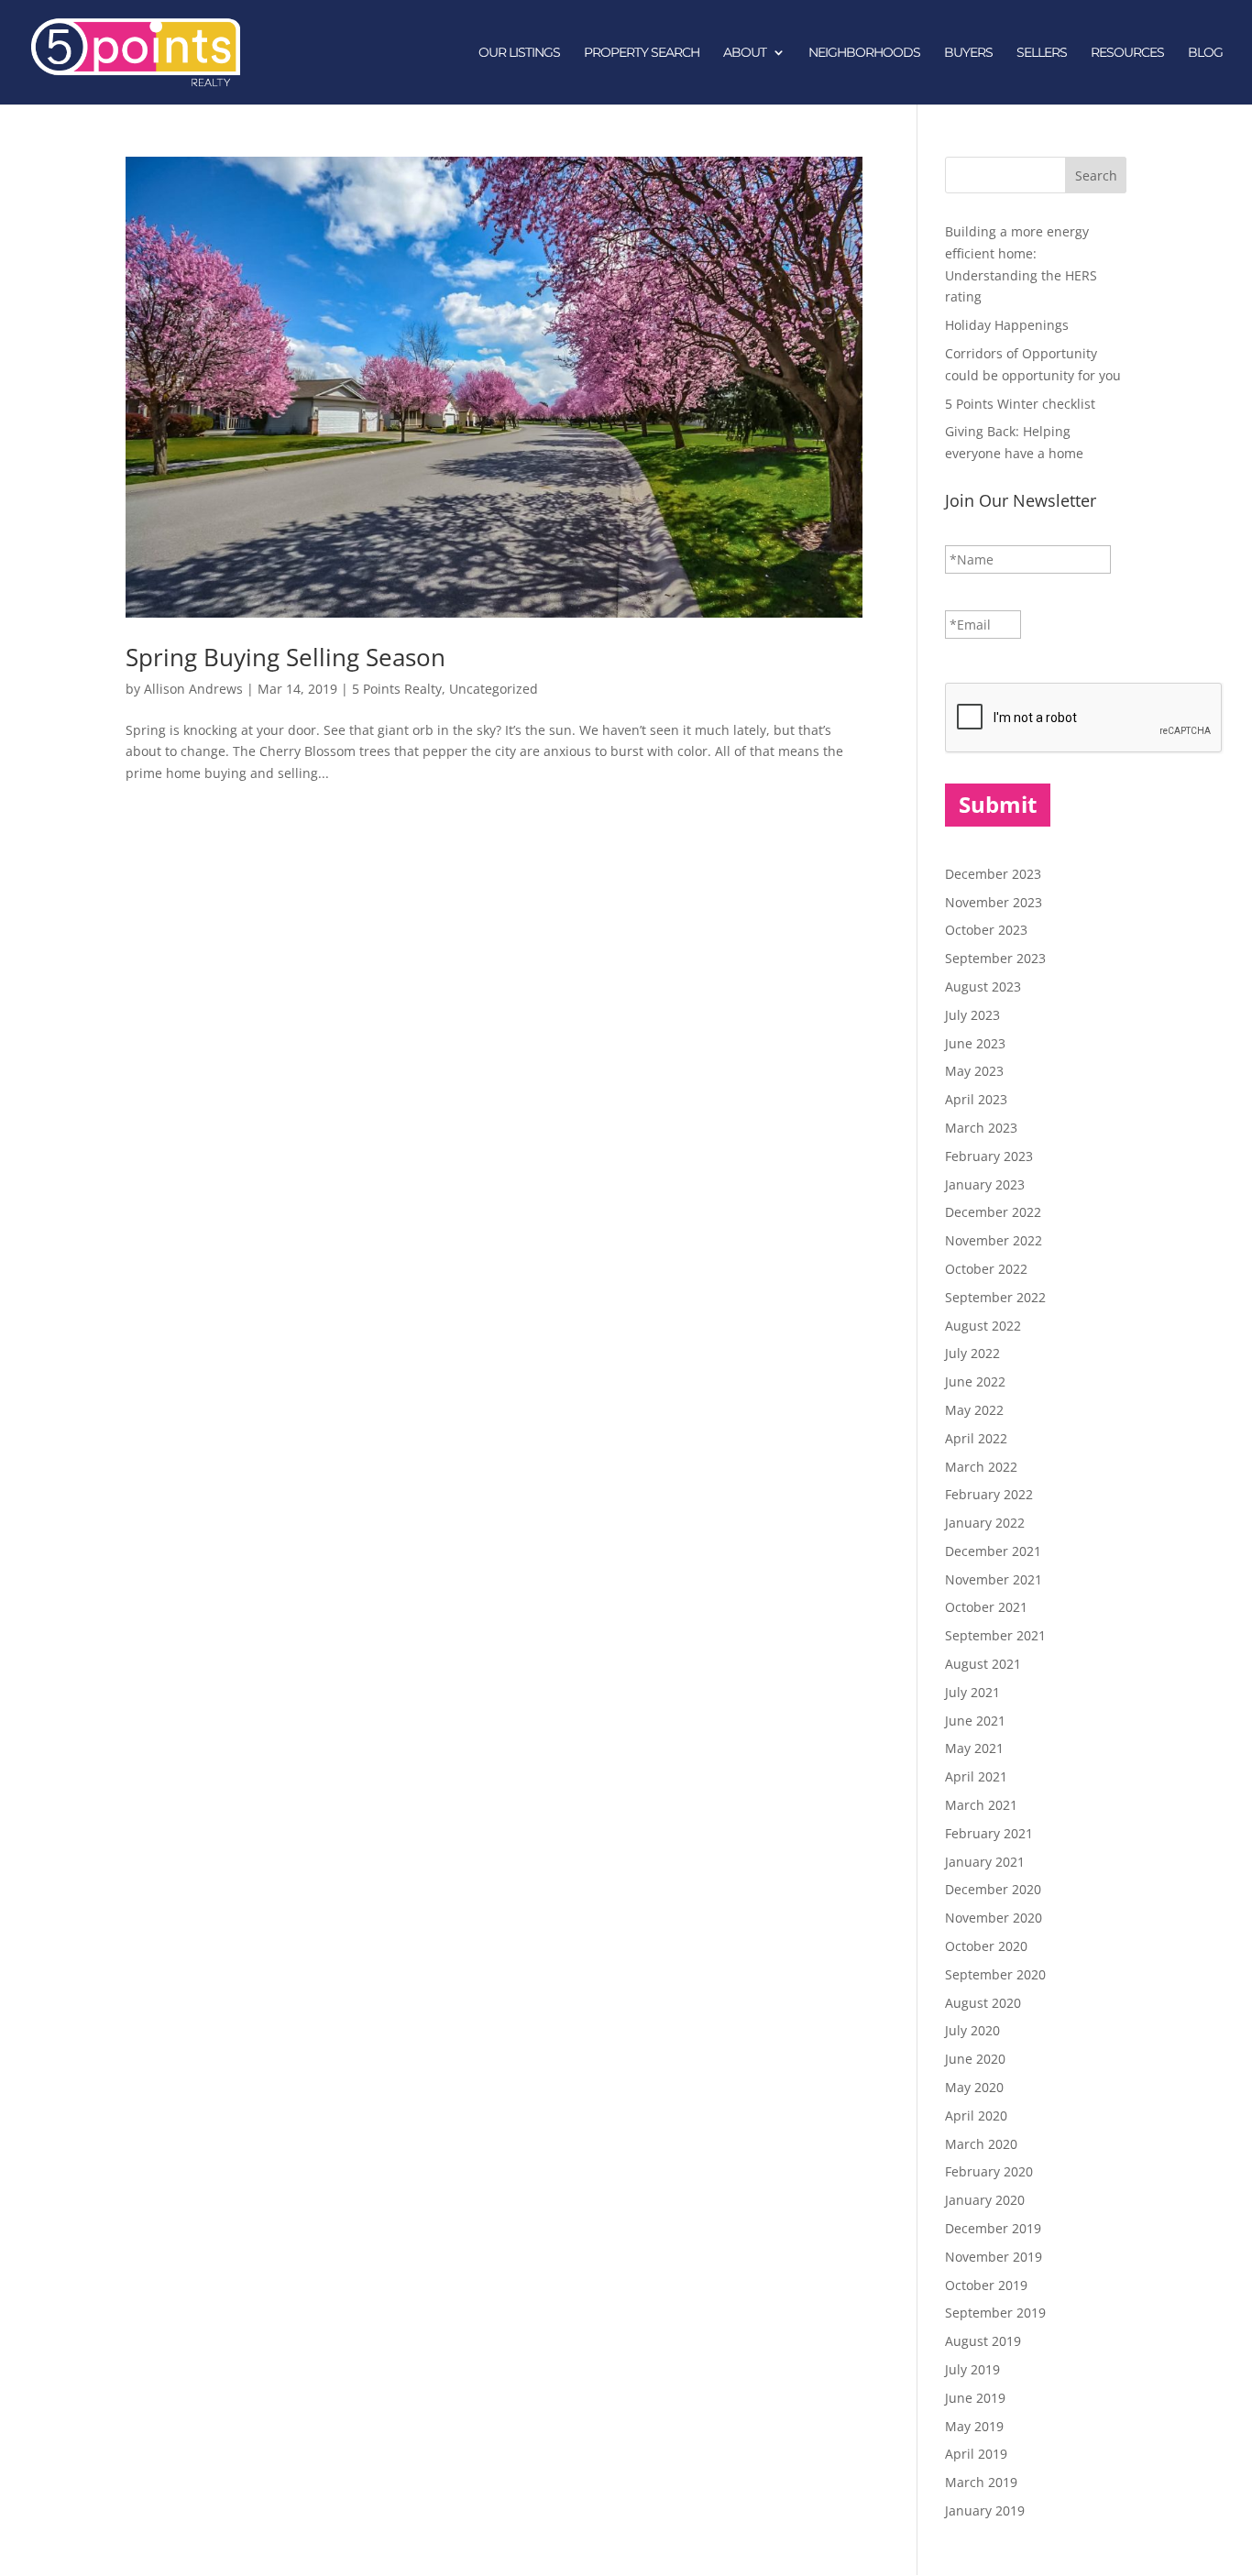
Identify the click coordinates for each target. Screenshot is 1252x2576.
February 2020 (989, 2171)
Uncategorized (494, 689)
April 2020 (976, 2116)
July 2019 (972, 2369)
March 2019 (981, 2482)
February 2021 (989, 1833)
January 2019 (985, 2510)
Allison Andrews (193, 689)
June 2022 (975, 1381)
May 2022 (974, 1410)
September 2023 (995, 958)
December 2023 (993, 874)
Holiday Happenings (1007, 325)
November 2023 (994, 902)
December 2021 (993, 1551)
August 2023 (983, 987)
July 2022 (972, 1353)
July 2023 (972, 1015)
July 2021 (972, 1692)
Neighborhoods (864, 53)
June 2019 (975, 2398)
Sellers (1042, 53)
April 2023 (976, 1099)
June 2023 (975, 1043)
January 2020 (985, 2200)
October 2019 (986, 2285)
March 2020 (981, 2144)
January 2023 (985, 1184)
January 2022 (985, 1523)
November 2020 (994, 1918)
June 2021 (975, 1721)
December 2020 (993, 1889)
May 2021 (974, 1748)
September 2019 (995, 2313)
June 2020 (975, 2059)
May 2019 (974, 2426)
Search (1096, 175)
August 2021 (983, 1664)
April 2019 (976, 2454)
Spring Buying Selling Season (286, 657)
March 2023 (981, 1128)
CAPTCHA (975, 664)
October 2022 (986, 1269)
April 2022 (976, 1438)
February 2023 (989, 1156)
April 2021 (976, 1776)
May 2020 (974, 2087)
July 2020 (972, 2030)
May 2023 (974, 1071)
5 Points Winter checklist (1020, 404)
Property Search (642, 53)
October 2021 (986, 1607)
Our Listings (519, 53)
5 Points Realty (397, 689)
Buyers (968, 53)
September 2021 (995, 1635)
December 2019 (993, 2228)
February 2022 (989, 1494)
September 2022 (995, 1297)
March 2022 (981, 1467)
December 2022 (993, 1212)
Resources (1127, 53)
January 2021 (985, 1862)
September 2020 (995, 1974)
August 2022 (983, 1326)
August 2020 (983, 2003)
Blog (1205, 53)
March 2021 (981, 1805)
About (745, 53)
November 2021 (994, 1579)
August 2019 (983, 2341)
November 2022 (994, 1240)
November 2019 (994, 2257)
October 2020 (986, 1946)
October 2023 (986, 930)
